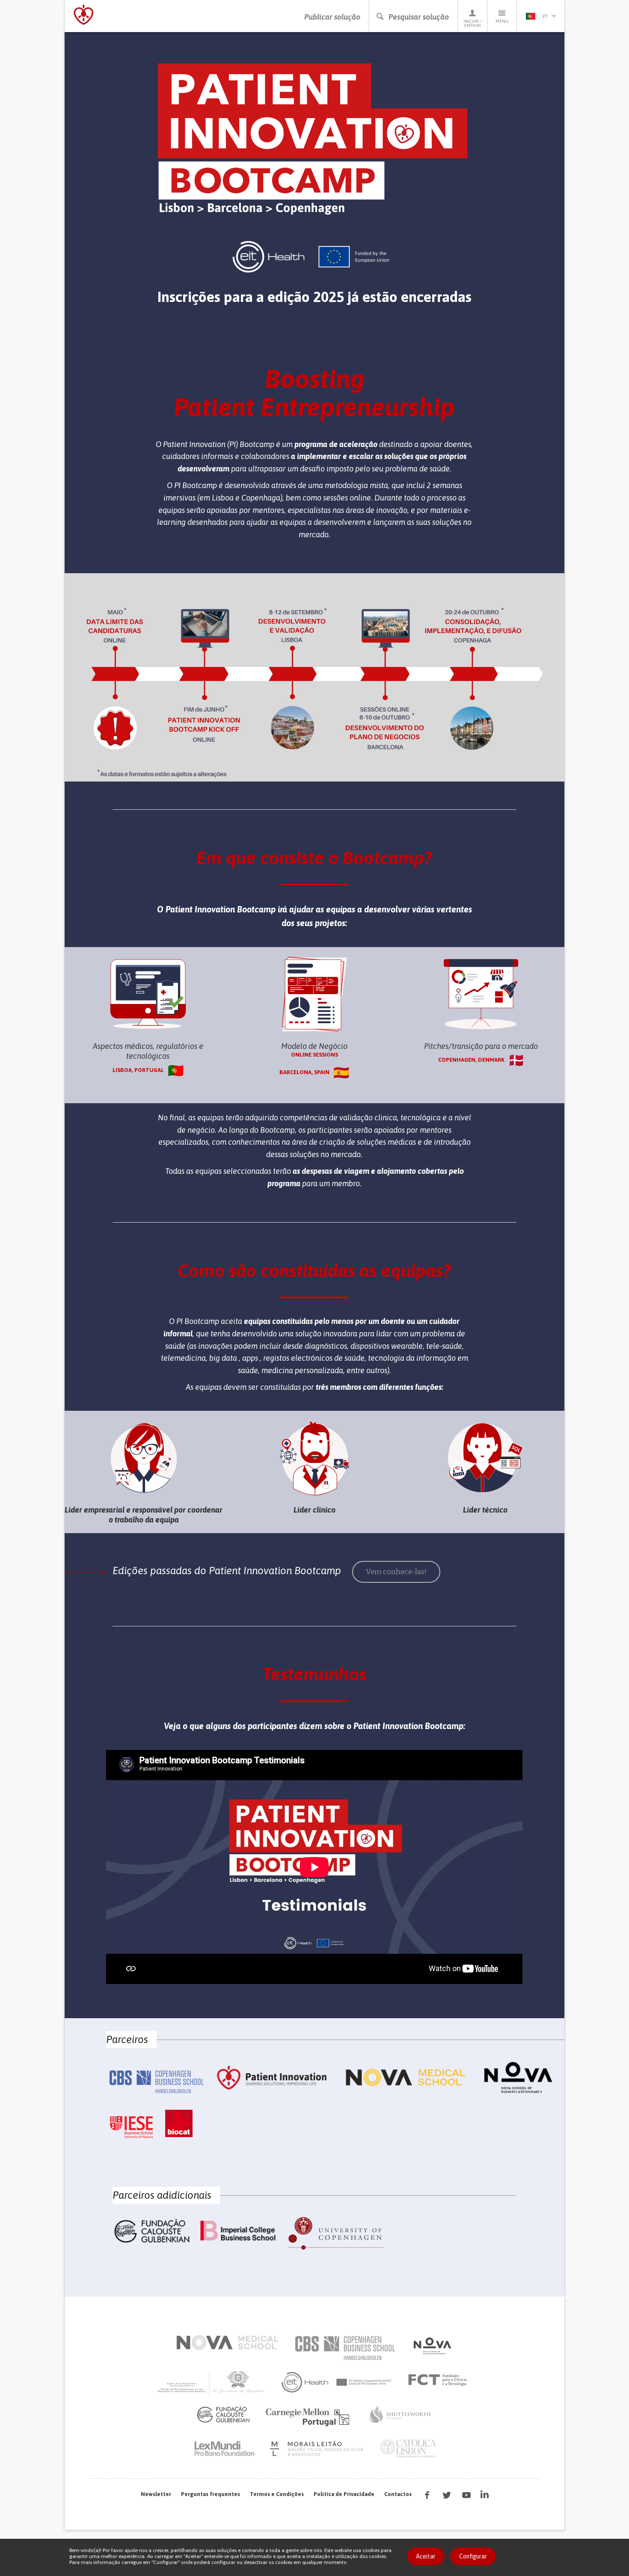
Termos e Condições (277, 2494)
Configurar (473, 2556)
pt (545, 16)
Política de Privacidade (344, 2494)
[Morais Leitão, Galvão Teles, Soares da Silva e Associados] (318, 2449)
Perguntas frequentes (211, 2494)
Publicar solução (332, 17)
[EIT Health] (337, 2382)
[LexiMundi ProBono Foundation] (224, 2449)
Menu (502, 21)
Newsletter (156, 2494)
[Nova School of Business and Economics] (432, 2346)
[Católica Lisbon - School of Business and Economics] (408, 2449)
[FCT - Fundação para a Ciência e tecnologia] (440, 2380)
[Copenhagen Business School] (344, 2348)
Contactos (398, 2494)
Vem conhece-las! (396, 1572)
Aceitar (426, 2556)
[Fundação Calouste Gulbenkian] (223, 2414)
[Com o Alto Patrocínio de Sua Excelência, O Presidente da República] (212, 2382)
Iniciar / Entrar (472, 23)
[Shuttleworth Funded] (400, 2414)
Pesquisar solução (419, 17)
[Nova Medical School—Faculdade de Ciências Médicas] (227, 2342)
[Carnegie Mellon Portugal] (309, 2416)
